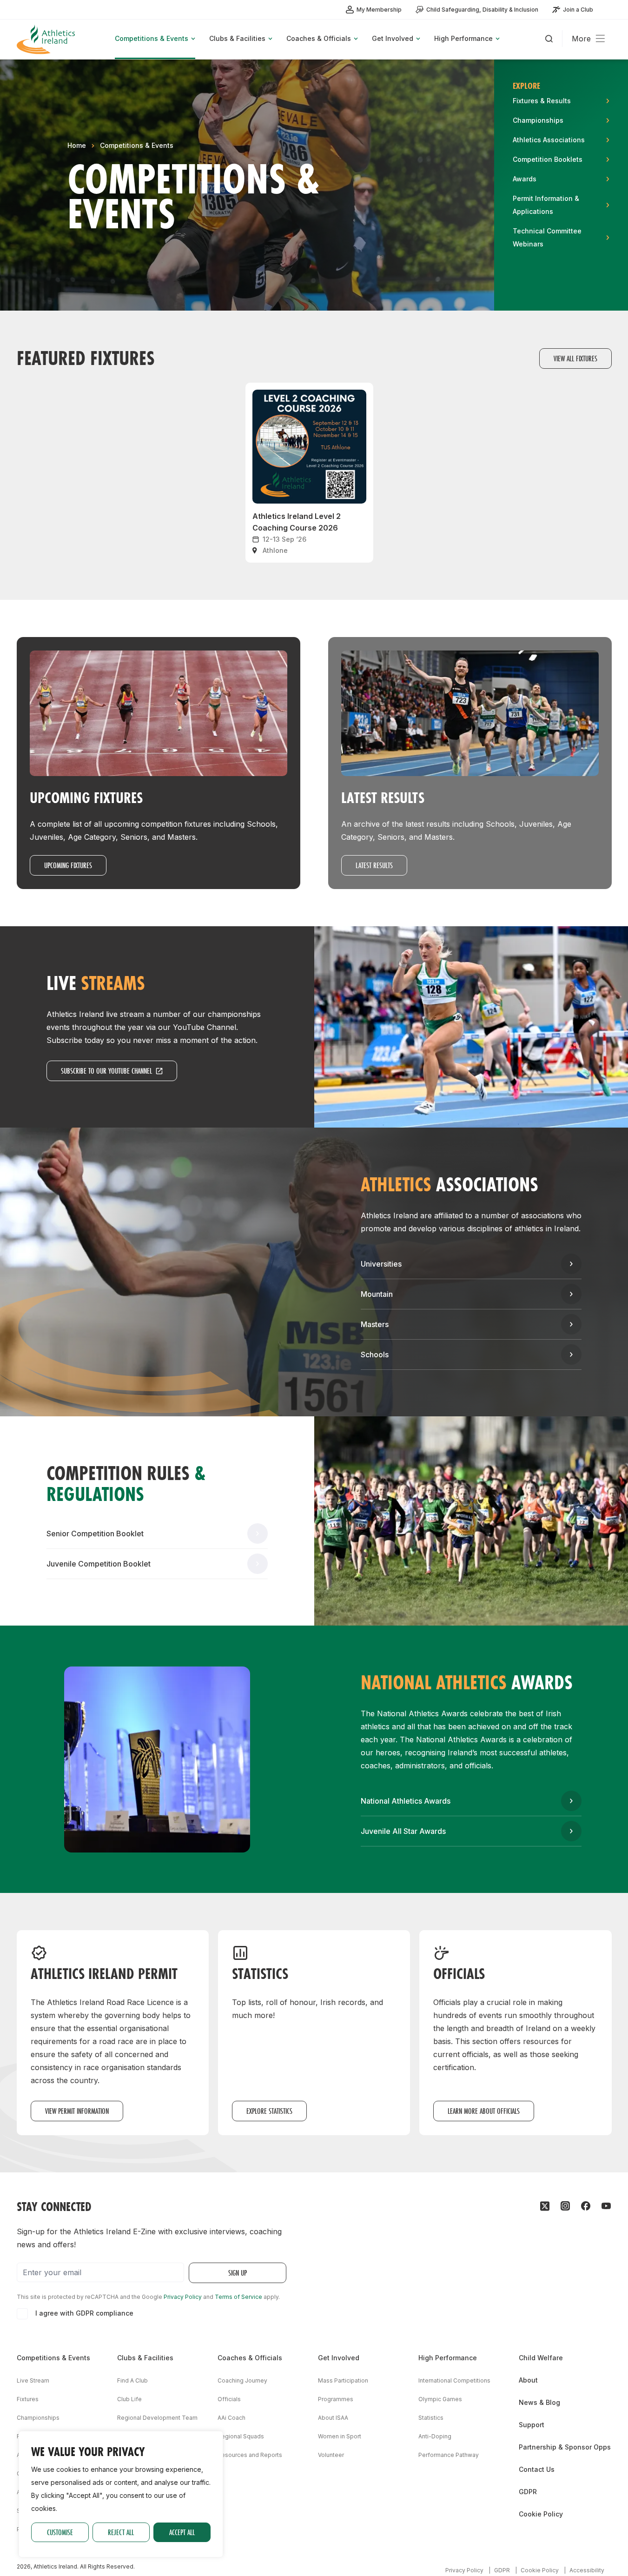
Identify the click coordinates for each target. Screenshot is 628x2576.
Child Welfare (541, 2358)
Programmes (336, 2399)
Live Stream (33, 2380)
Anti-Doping (435, 2436)
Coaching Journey (242, 2380)
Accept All (182, 2532)
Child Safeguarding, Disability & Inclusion (482, 10)
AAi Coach (231, 2418)
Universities (381, 1264)
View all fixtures (575, 358)
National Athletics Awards (406, 1801)
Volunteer (331, 2455)
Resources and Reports (250, 2455)
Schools (375, 1354)
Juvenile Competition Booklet (99, 1564)
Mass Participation (343, 2380)
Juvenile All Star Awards (403, 1831)
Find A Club (132, 2380)
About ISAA (333, 2418)
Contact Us (537, 2469)
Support (532, 2425)
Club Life (129, 2399)
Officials (229, 2399)
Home (77, 145)
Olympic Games (440, 2399)
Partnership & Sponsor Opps (565, 2447)
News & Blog (539, 2402)
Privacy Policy (183, 2297)
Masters (375, 1324)
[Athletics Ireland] (47, 39)
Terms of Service (238, 2297)
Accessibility (587, 2570)
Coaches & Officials (250, 2358)
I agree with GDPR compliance (84, 2313)
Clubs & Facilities (145, 2358)
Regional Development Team (157, 2418)
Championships (38, 2418)
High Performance (448, 2358)
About (528, 2380)
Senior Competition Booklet (95, 1534)
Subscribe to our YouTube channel (106, 1071)
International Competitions (454, 2380)
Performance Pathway (449, 2455)
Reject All (121, 2532)
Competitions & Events (137, 145)
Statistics (431, 2418)
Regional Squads (241, 2436)
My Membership (379, 10)
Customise (60, 2532)
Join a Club (578, 10)
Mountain (377, 1294)
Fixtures (28, 2399)
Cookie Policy (541, 2514)
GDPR (528, 2492)
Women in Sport (340, 2436)
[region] (121, 2494)
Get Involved (339, 2358)
